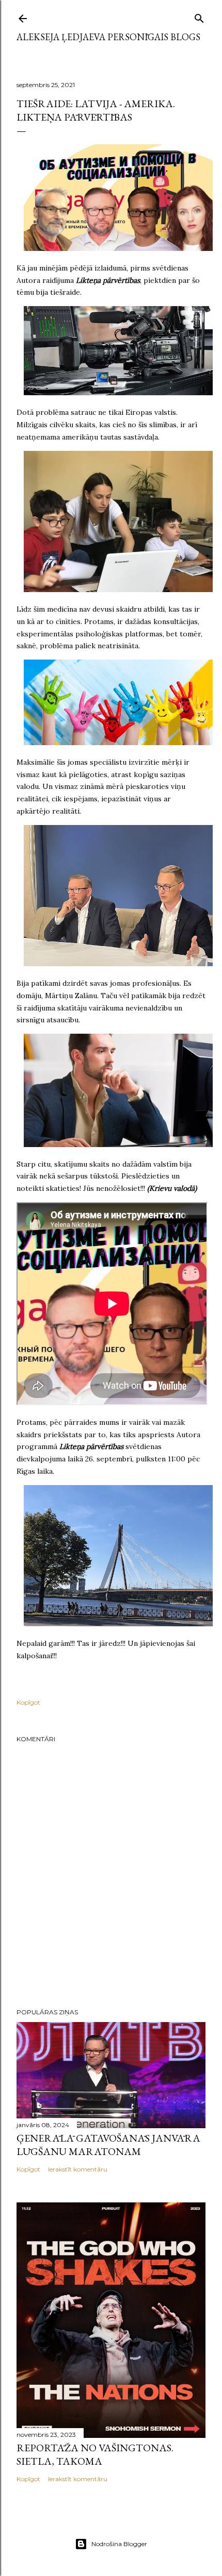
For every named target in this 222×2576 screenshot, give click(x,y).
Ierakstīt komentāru (78, 2169)
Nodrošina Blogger (119, 2544)
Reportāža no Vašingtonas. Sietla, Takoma (95, 2454)
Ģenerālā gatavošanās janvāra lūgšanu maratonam (108, 2145)
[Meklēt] (199, 16)
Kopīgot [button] (28, 1702)
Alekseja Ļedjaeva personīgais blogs (108, 37)
